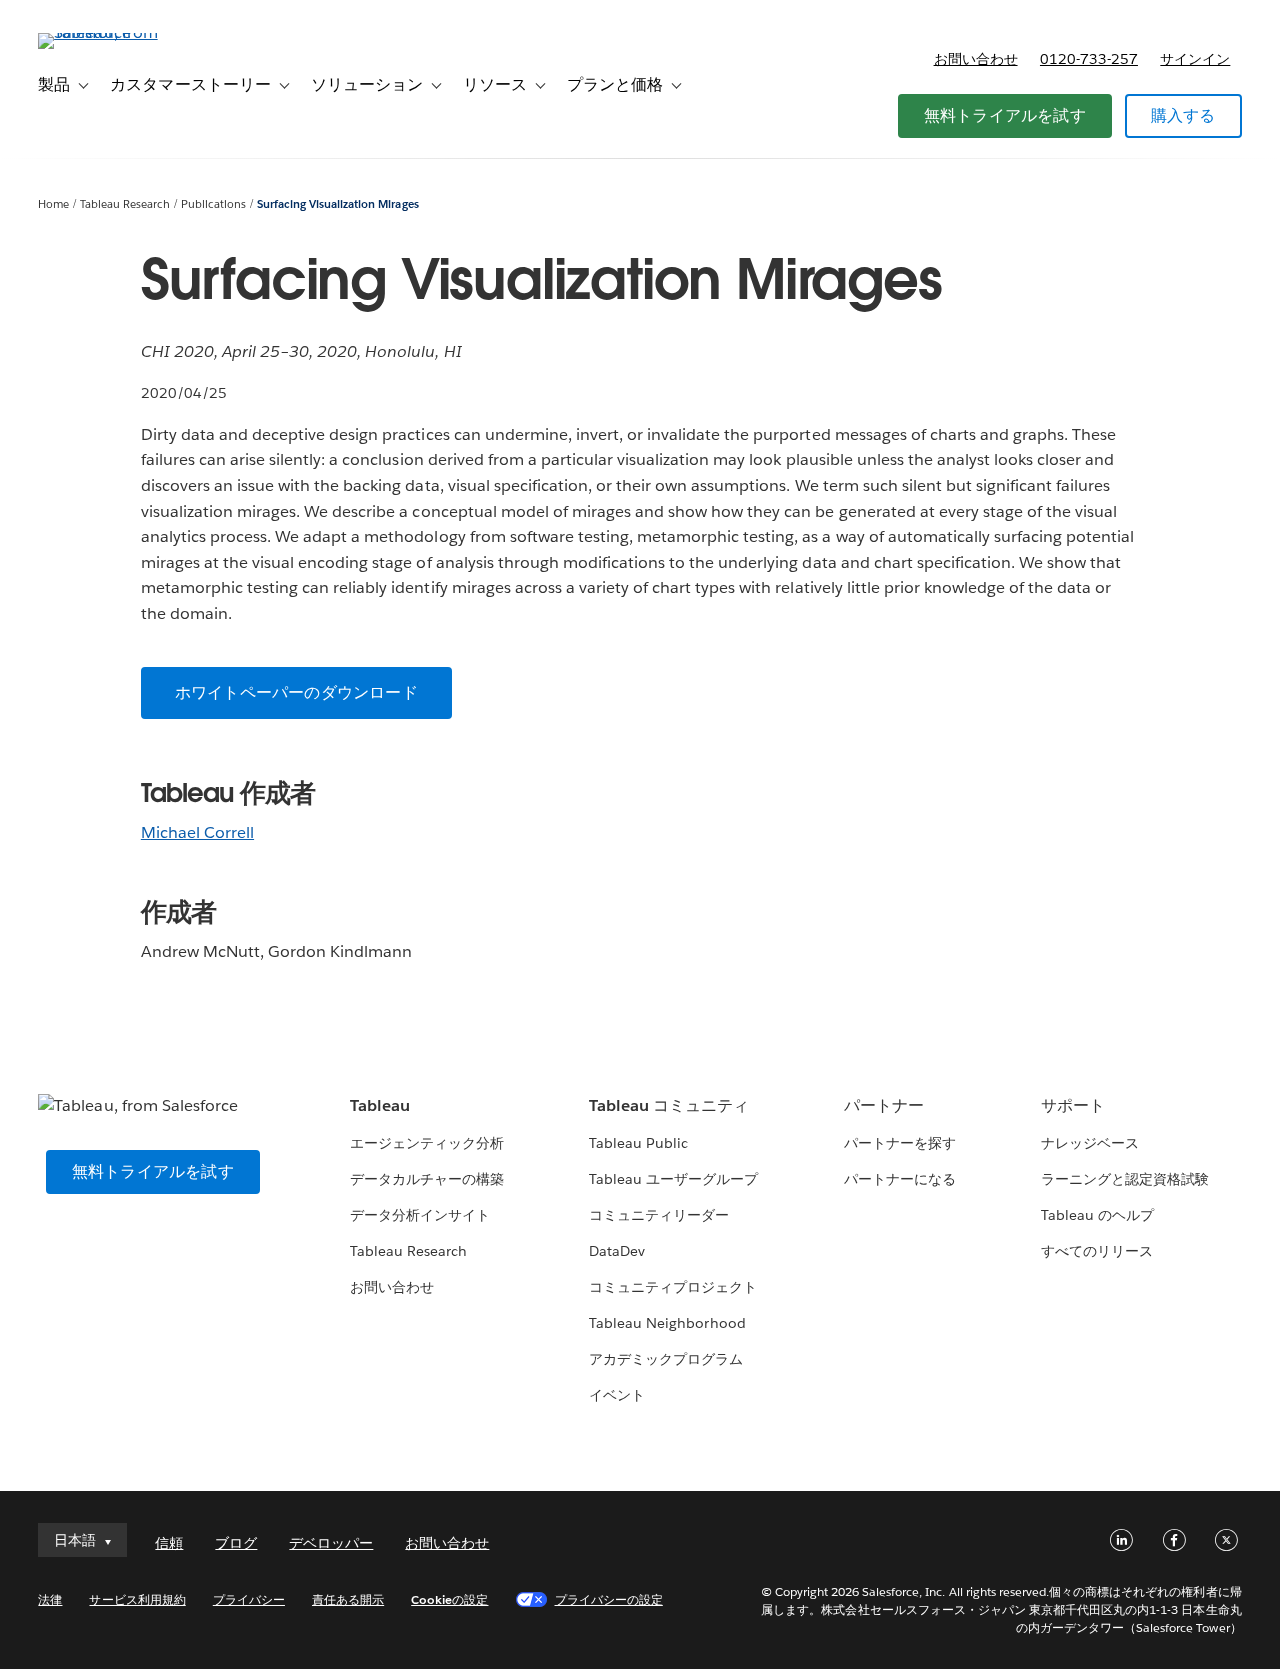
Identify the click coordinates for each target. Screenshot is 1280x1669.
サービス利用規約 (137, 1599)
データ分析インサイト (420, 1215)
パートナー (884, 1105)
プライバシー (249, 1599)
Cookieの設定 (449, 1599)
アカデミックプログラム (666, 1359)
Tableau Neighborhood (667, 1323)
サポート (1073, 1105)
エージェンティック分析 (427, 1143)
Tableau (380, 1105)
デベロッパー (331, 1543)
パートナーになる (900, 1179)
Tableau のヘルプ (1097, 1215)
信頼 (169, 1543)
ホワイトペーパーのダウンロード (296, 692)
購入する (1183, 115)
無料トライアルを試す (1005, 115)
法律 (50, 1599)
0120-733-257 (1089, 59)
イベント (617, 1395)
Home (53, 204)
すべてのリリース (1097, 1251)
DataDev (617, 1251)
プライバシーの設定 (609, 1599)
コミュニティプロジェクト (673, 1287)
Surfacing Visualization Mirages (338, 204)
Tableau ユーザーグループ (673, 1179)
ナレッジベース (1090, 1143)
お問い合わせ (976, 59)
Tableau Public (638, 1143)
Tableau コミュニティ (669, 1105)
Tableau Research (125, 204)
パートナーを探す (900, 1143)
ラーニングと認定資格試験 (1125, 1179)
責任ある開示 (348, 1599)
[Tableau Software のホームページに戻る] (113, 32)
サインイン (1195, 59)
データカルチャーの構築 (427, 1179)
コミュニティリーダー (659, 1215)
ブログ (236, 1543)
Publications (213, 204)
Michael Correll (197, 832)
